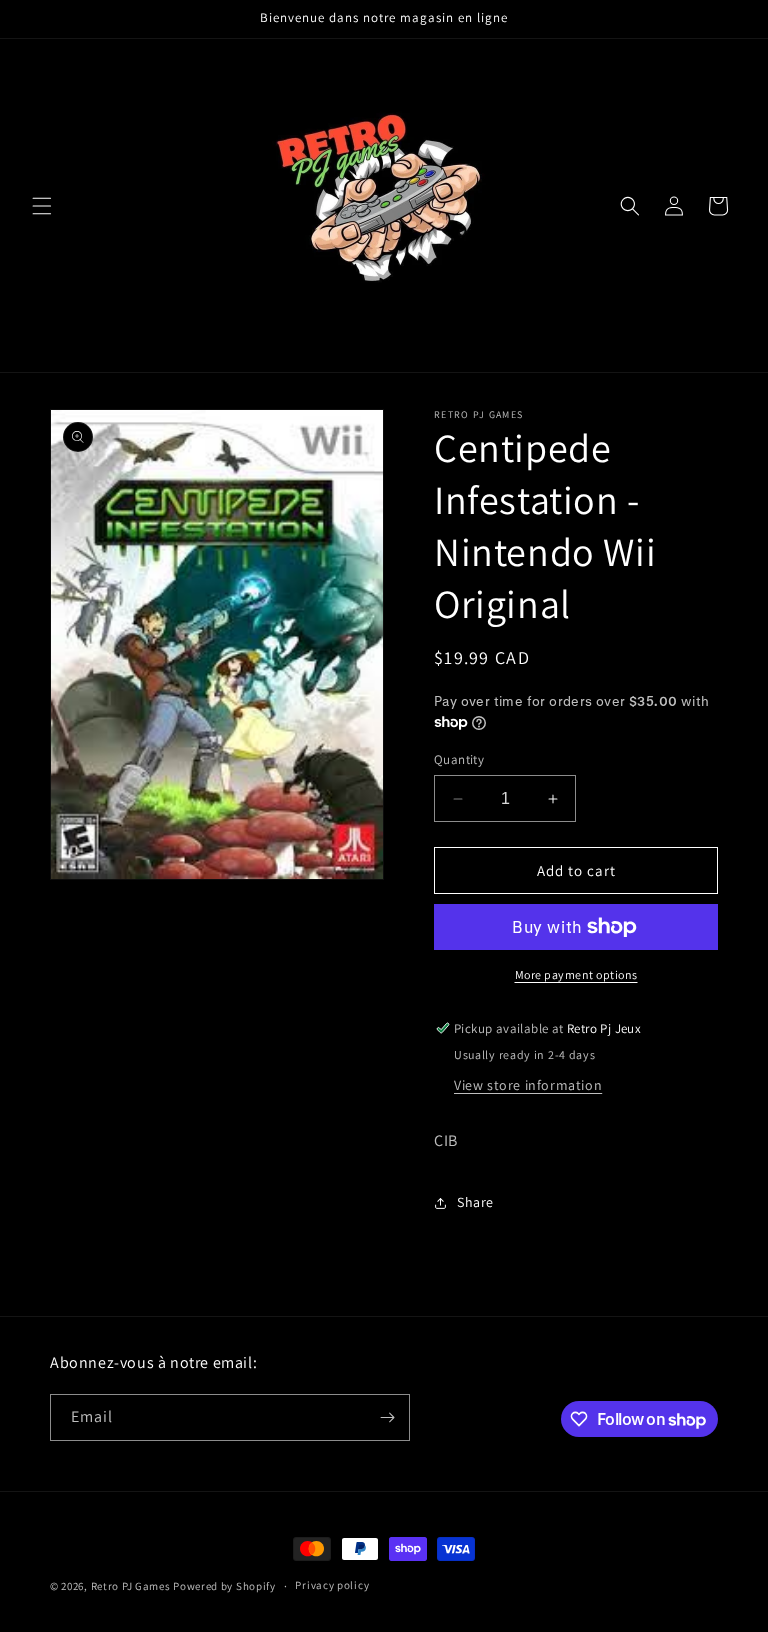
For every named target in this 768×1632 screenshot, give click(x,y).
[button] (42, 206)
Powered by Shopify (224, 1586)
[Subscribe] (387, 1417)
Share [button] (475, 1202)
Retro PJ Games (131, 1586)
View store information (528, 1085)
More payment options (576, 974)
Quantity (459, 759)
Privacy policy (332, 1585)
